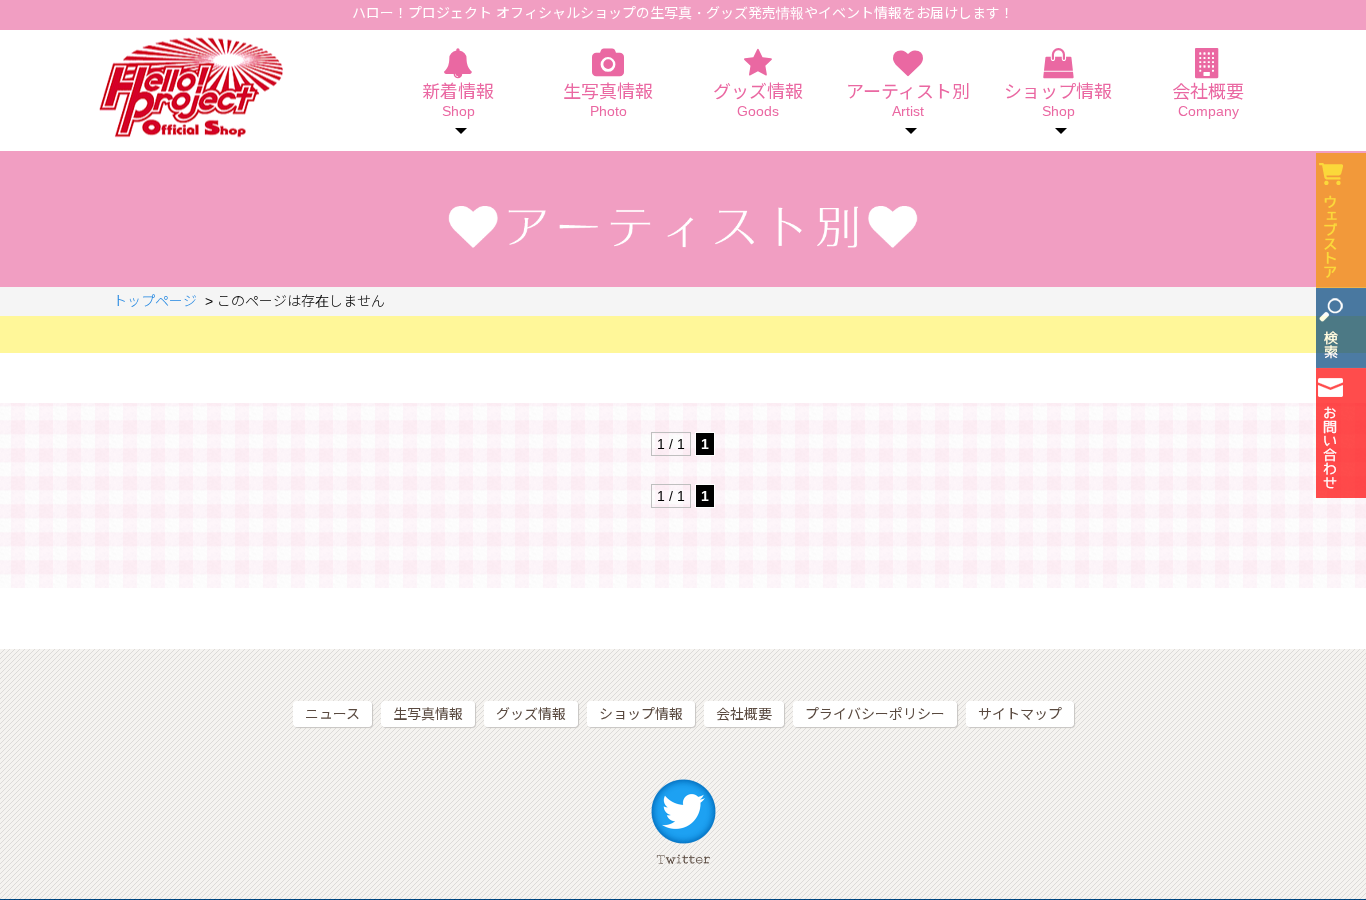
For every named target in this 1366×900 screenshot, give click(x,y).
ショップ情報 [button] (1058, 101)
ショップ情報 (641, 714)
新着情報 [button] (458, 101)
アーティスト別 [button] (908, 101)
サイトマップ (1020, 714)
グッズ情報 (758, 101)
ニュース (332, 714)
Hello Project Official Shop (190, 87)
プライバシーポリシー (875, 714)
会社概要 (1208, 101)
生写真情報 (608, 101)
